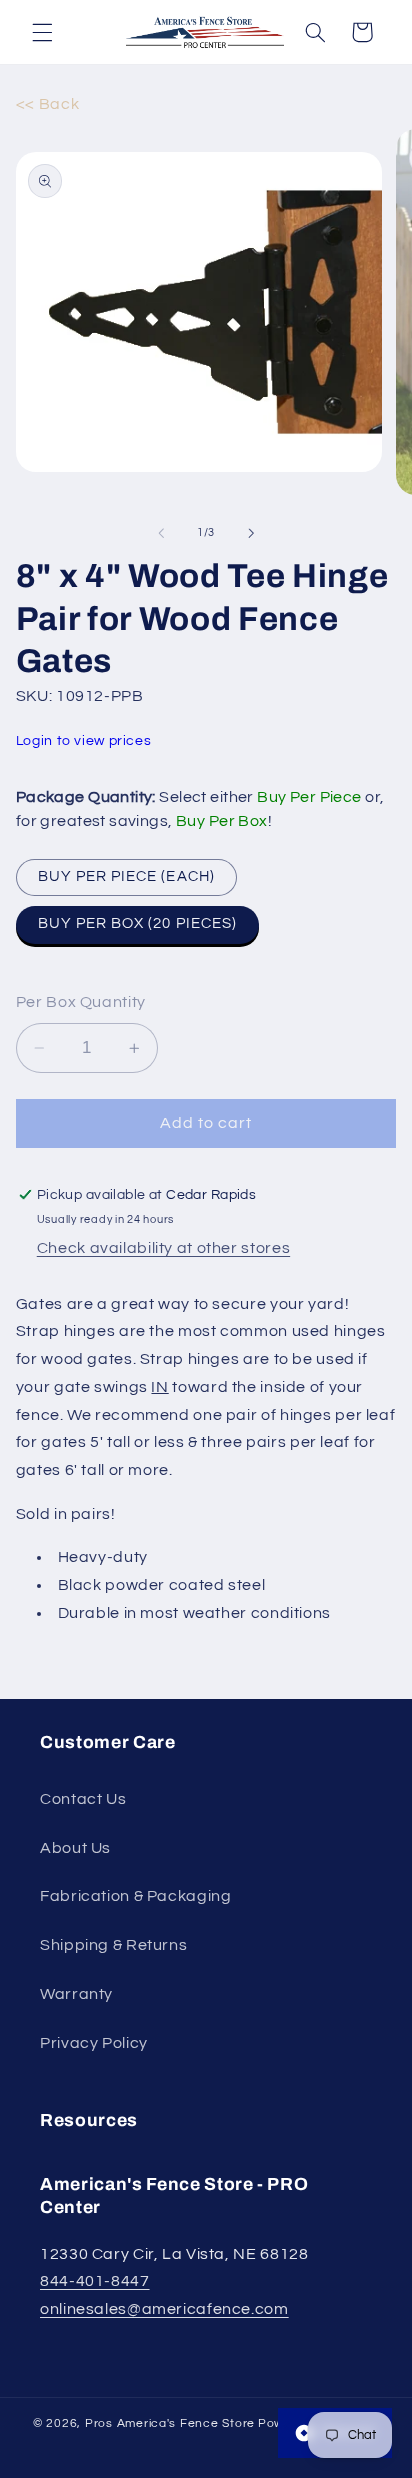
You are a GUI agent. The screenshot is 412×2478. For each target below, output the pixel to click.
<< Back (47, 104)
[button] (42, 32)
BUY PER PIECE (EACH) (126, 876)
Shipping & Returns (113, 1945)
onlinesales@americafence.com (164, 2309)
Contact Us (83, 1799)
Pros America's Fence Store (170, 2423)
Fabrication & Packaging (136, 1896)
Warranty (76, 1994)
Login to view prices (84, 741)
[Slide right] (251, 533)
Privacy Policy (94, 2043)
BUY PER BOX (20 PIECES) (137, 923)
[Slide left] (161, 533)
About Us (75, 1848)
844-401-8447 (95, 2281)
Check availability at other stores (163, 1248)
